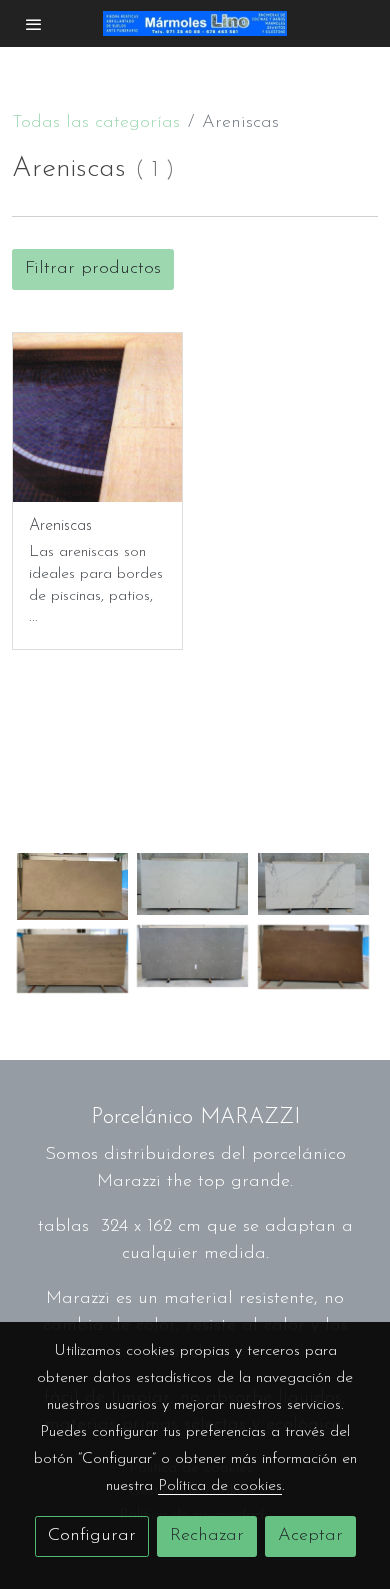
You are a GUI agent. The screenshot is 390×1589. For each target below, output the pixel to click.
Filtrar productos (93, 269)
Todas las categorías (96, 123)
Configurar (92, 1536)
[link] (195, 23)
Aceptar (310, 1536)
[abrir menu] (34, 24)
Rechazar (207, 1536)
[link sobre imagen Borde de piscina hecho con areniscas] (97, 417)
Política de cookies (220, 1486)
